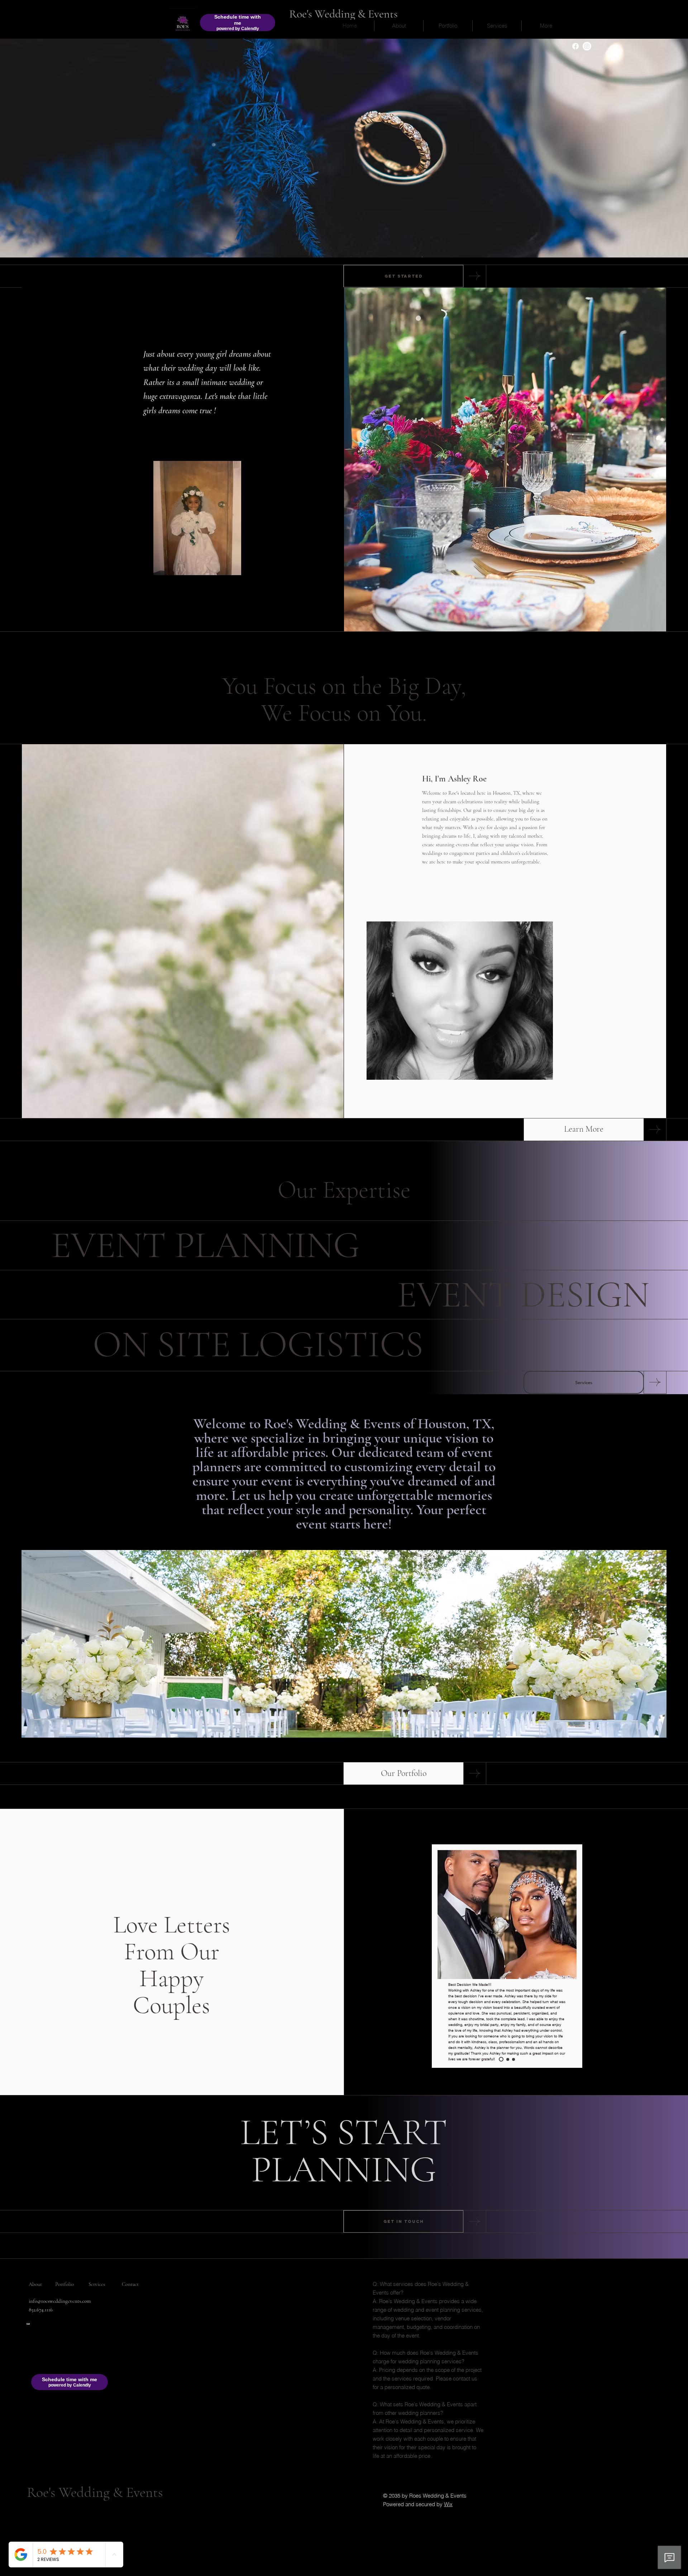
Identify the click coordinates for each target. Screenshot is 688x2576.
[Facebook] (575, 46)
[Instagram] (587, 46)
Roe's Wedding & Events (343, 14)
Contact (130, 2284)
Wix (448, 2504)
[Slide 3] (513, 2059)
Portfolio (64, 2284)
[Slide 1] (500, 2059)
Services (97, 2284)
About (35, 2284)
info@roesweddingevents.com (60, 2301)
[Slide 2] (507, 2059)
